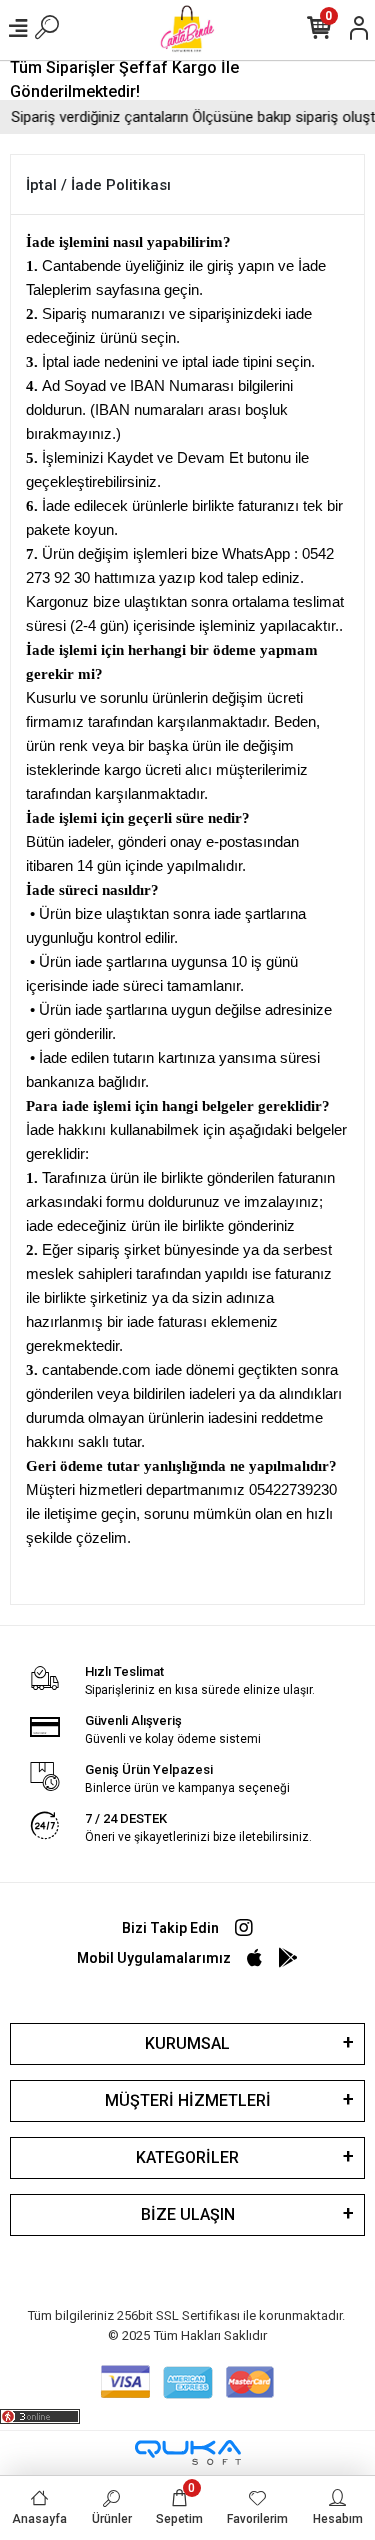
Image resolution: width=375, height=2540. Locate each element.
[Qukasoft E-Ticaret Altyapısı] (188, 2452)
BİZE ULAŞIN (188, 2214)
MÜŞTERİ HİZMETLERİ (188, 2100)
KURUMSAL (187, 2043)
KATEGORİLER (187, 2157)
